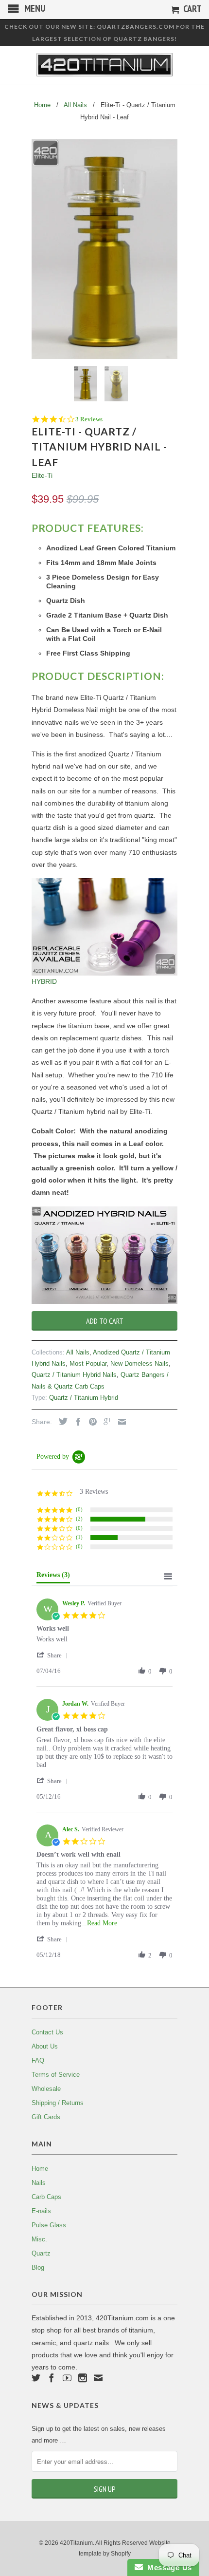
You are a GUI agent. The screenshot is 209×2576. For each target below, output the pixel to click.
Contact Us (47, 2032)
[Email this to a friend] (120, 1422)
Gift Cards (46, 2117)
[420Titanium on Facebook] (52, 2378)
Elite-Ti (42, 475)
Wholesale (46, 2089)
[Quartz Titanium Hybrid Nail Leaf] (104, 249)
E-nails (41, 2211)
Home (40, 2169)
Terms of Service (56, 2075)
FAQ (38, 2060)
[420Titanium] (104, 65)
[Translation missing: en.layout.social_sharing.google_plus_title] (105, 1422)
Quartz (41, 2253)
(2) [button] (79, 1519)
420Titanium (76, 2543)
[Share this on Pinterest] (90, 1422)
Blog (38, 2267)
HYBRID (44, 981)
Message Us (167, 2567)
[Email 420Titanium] (98, 2378)
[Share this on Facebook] (76, 1422)
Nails (39, 2183)
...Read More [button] (99, 1923)
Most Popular (88, 1363)
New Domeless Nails (139, 1363)
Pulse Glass (49, 2225)
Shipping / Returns (58, 2103)
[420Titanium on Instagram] (83, 2378)
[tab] (53, 1577)
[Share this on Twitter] (61, 1421)
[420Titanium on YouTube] (67, 2378)
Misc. (39, 2239)
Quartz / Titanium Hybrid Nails (74, 1375)
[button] (54, 1655)
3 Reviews (89, 419)
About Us (45, 2046)
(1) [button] (79, 1537)
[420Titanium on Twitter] (36, 2378)
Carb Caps (46, 2197)
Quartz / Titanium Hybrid (84, 1398)
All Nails (78, 1352)
